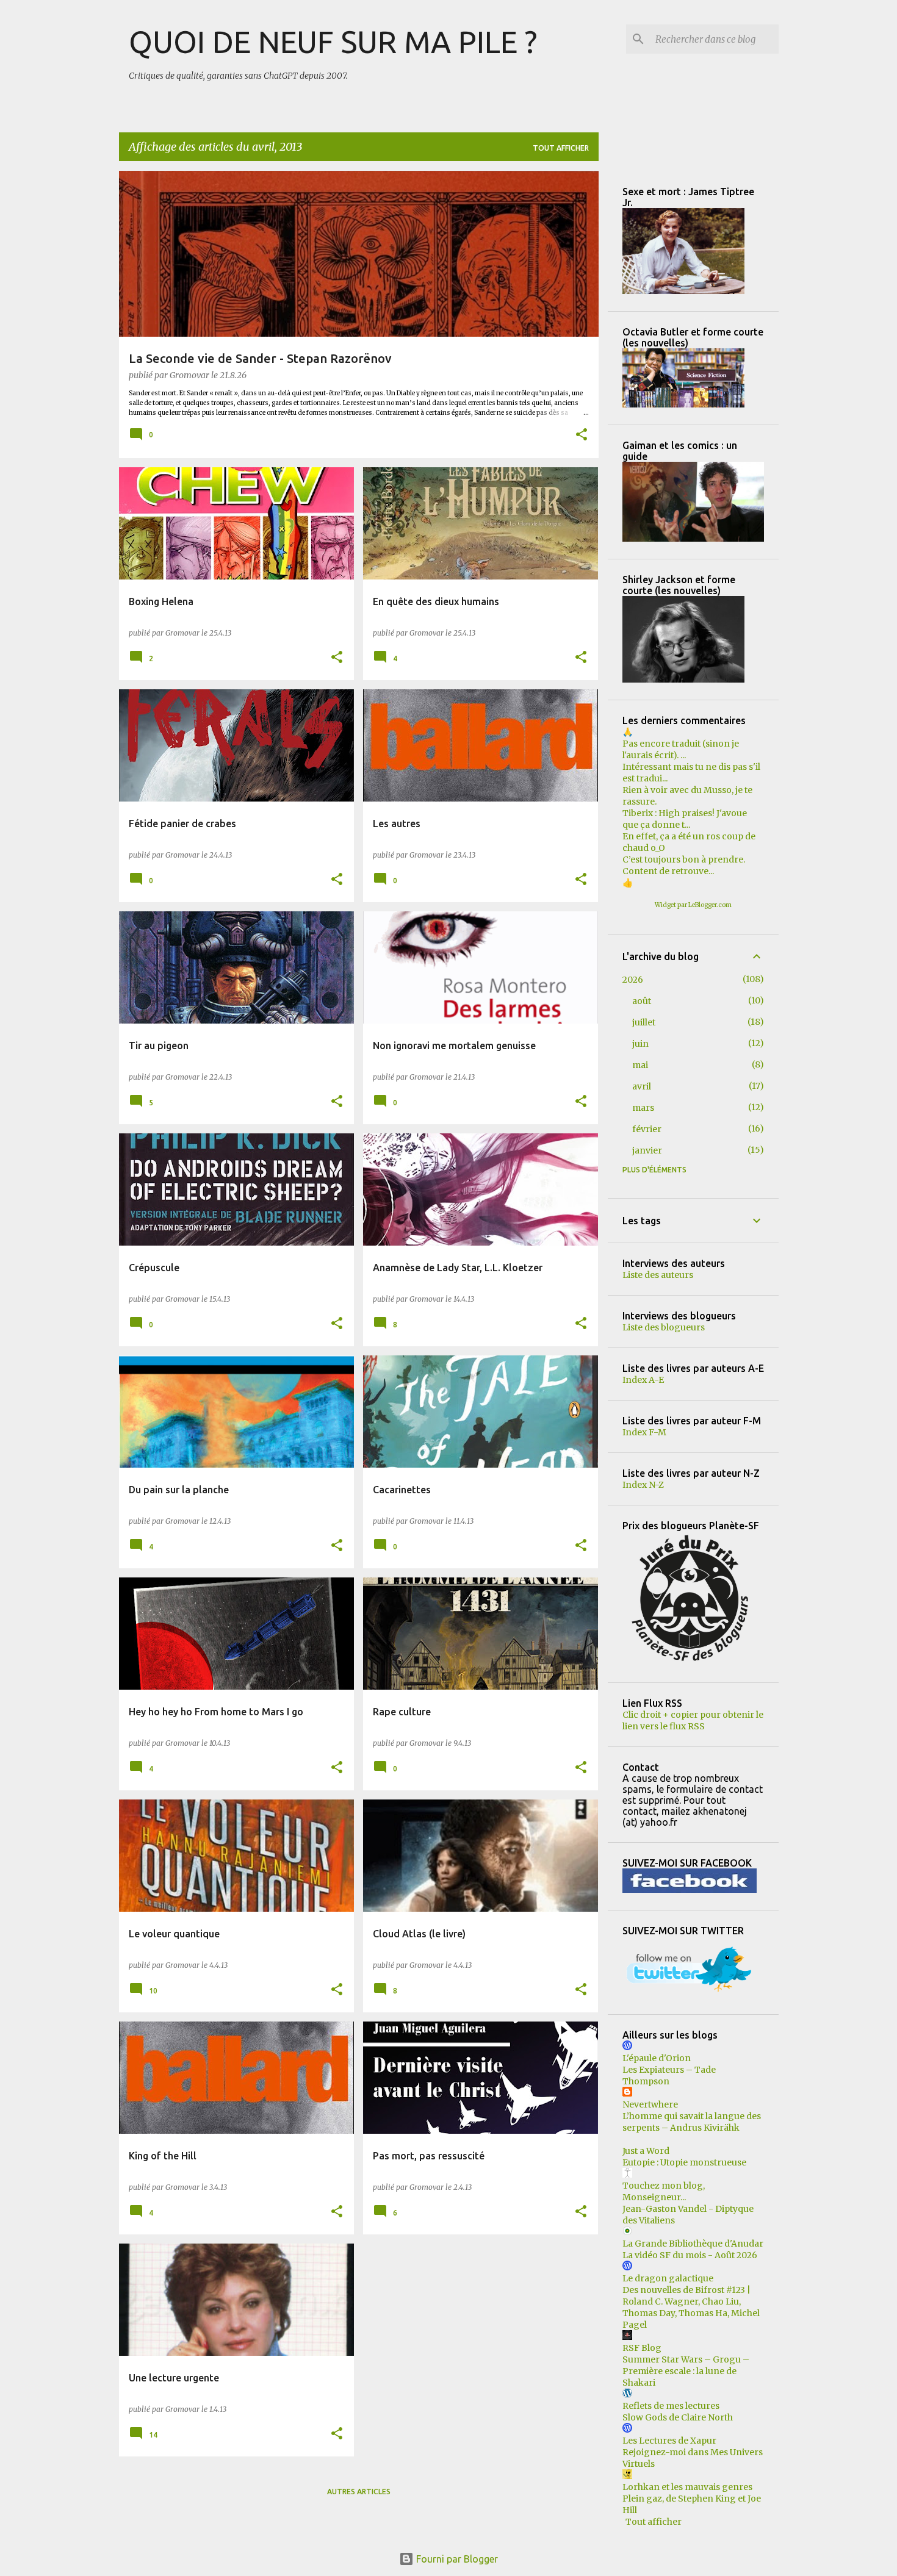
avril (642, 1086)
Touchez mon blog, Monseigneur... (664, 2191)
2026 (633, 980)
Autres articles (359, 2492)
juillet (644, 1022)
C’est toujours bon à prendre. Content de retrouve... (684, 865)
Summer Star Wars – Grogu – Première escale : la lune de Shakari (686, 2371)
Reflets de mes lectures (671, 2406)
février (647, 1129)
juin (640, 1044)
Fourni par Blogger (456, 2559)
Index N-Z (643, 1485)
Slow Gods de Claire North (678, 2417)
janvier (647, 1150)
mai (640, 1065)
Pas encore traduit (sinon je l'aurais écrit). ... (681, 749)
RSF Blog (642, 2348)
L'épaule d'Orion (657, 2058)
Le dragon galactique (668, 2278)
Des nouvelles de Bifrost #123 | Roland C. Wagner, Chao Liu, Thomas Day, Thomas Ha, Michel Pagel (691, 2307)
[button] (582, 436)
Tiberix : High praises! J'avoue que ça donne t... (685, 819)
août (642, 1001)
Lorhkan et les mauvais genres (687, 2487)
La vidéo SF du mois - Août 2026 (690, 2255)
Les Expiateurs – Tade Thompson (669, 2076)
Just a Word (646, 2151)
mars (643, 1108)
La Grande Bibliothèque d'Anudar (693, 2244)
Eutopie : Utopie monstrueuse (684, 2162)
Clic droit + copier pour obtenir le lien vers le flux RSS (693, 1720)
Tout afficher (561, 148)
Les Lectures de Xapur (669, 2441)
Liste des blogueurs (664, 1327)
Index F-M (644, 1432)
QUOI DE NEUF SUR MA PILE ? (333, 41)
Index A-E (643, 1380)
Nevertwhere (650, 2104)
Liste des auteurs (658, 1275)
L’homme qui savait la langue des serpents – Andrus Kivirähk (692, 2122)
